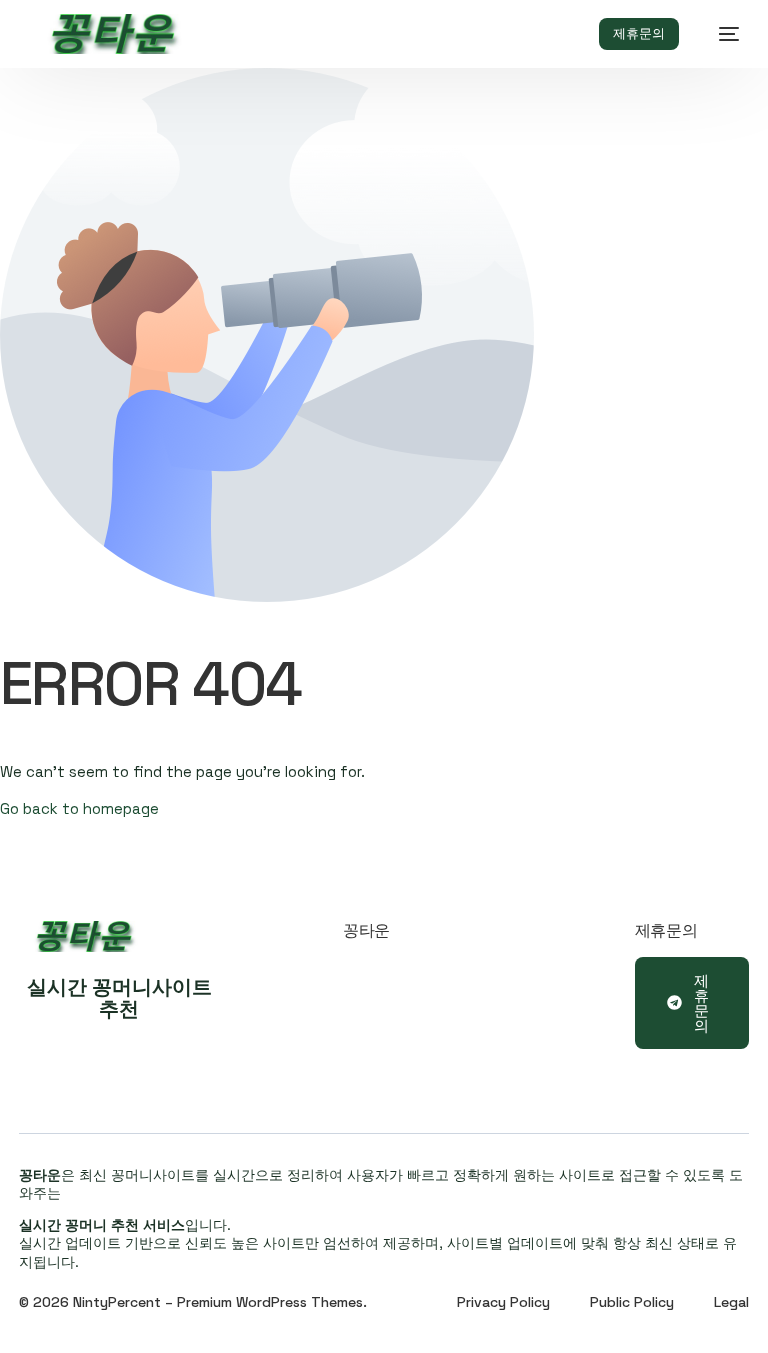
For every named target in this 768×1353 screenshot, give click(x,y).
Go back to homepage (79, 808)
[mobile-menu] (719, 34)
